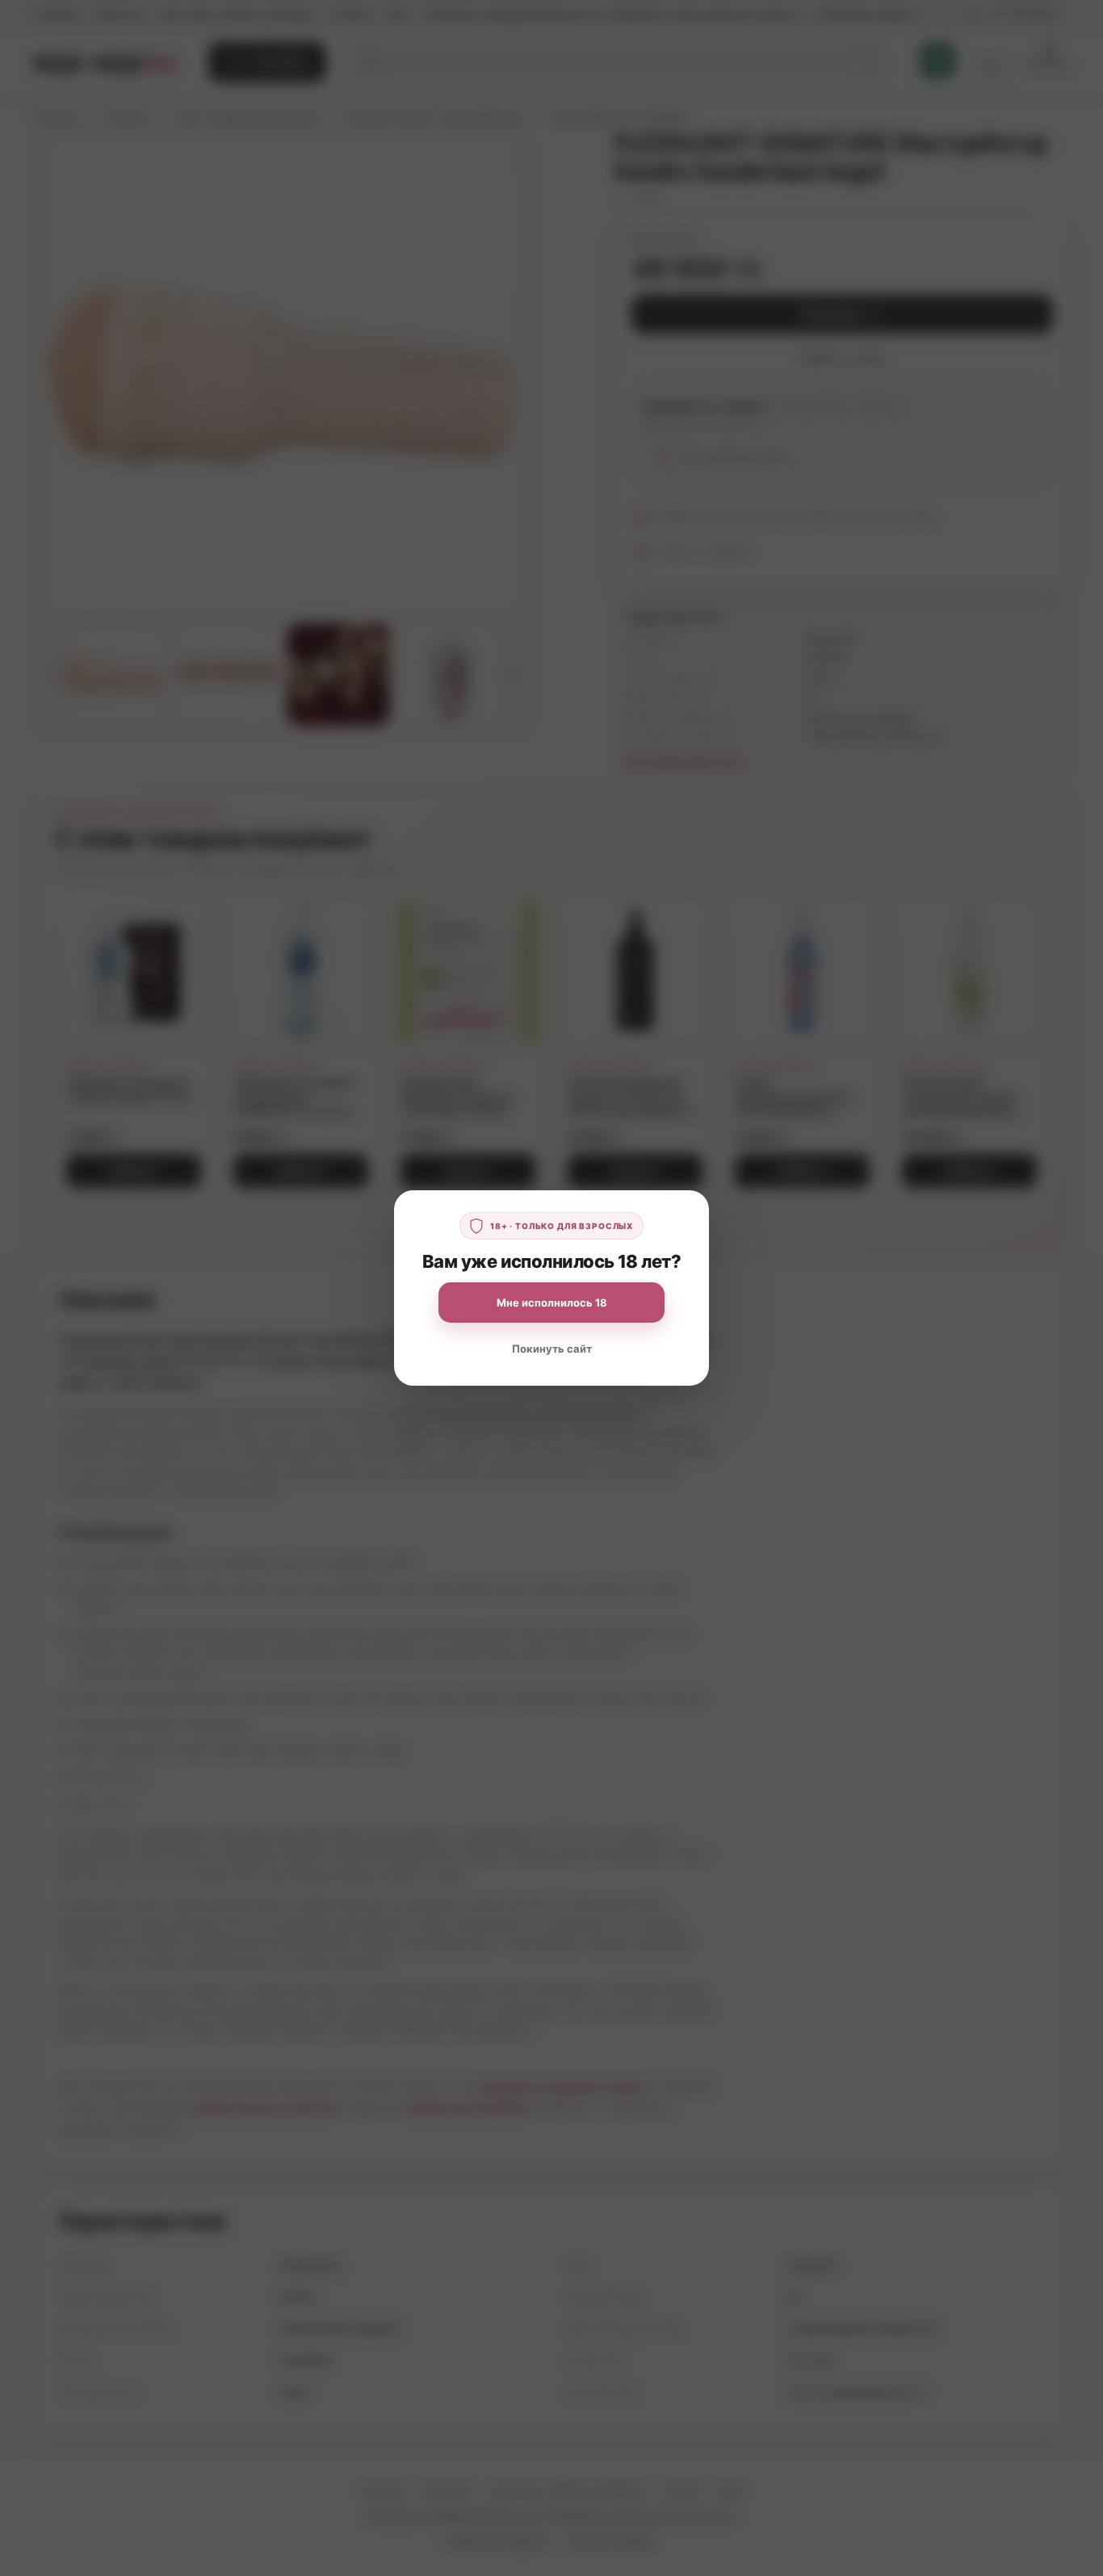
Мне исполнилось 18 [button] (552, 1303)
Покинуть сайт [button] (552, 1349)
